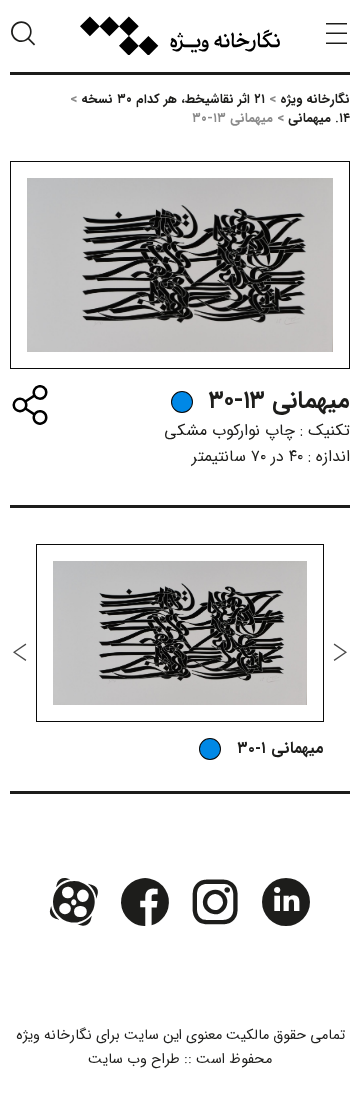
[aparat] (74, 902)
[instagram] (215, 902)
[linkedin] (285, 902)
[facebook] (145, 902)
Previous (340, 652)
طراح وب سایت (134, 1059)
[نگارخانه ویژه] (180, 36)
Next (20, 652)
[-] (182, 402)
